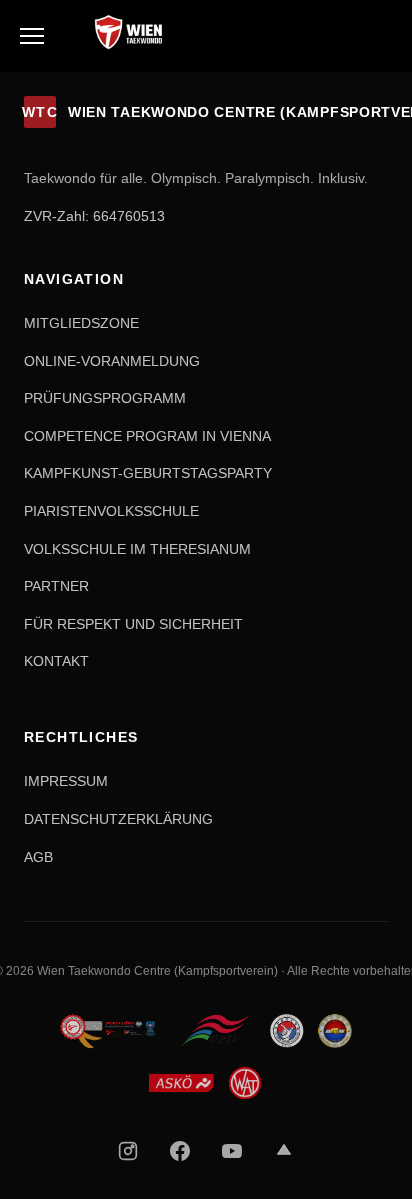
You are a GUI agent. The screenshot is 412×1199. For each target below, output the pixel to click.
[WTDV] (110, 1031)
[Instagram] (128, 1151)
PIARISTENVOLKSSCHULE (111, 511)
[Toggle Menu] (32, 36)
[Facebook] (180, 1151)
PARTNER (56, 586)
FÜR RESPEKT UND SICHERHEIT (133, 624)
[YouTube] (232, 1151)
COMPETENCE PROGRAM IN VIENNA (147, 436)
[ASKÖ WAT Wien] (206, 1083)
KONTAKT (56, 661)
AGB (38, 857)
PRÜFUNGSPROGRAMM (105, 398)
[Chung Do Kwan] (335, 1031)
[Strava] (284, 1151)
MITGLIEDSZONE (81, 323)
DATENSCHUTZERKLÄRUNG (118, 819)
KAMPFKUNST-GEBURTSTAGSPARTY (148, 473)
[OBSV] (215, 1031)
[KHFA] (287, 1031)
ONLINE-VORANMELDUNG (112, 361)
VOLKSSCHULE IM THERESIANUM (137, 549)
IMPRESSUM (66, 781)
